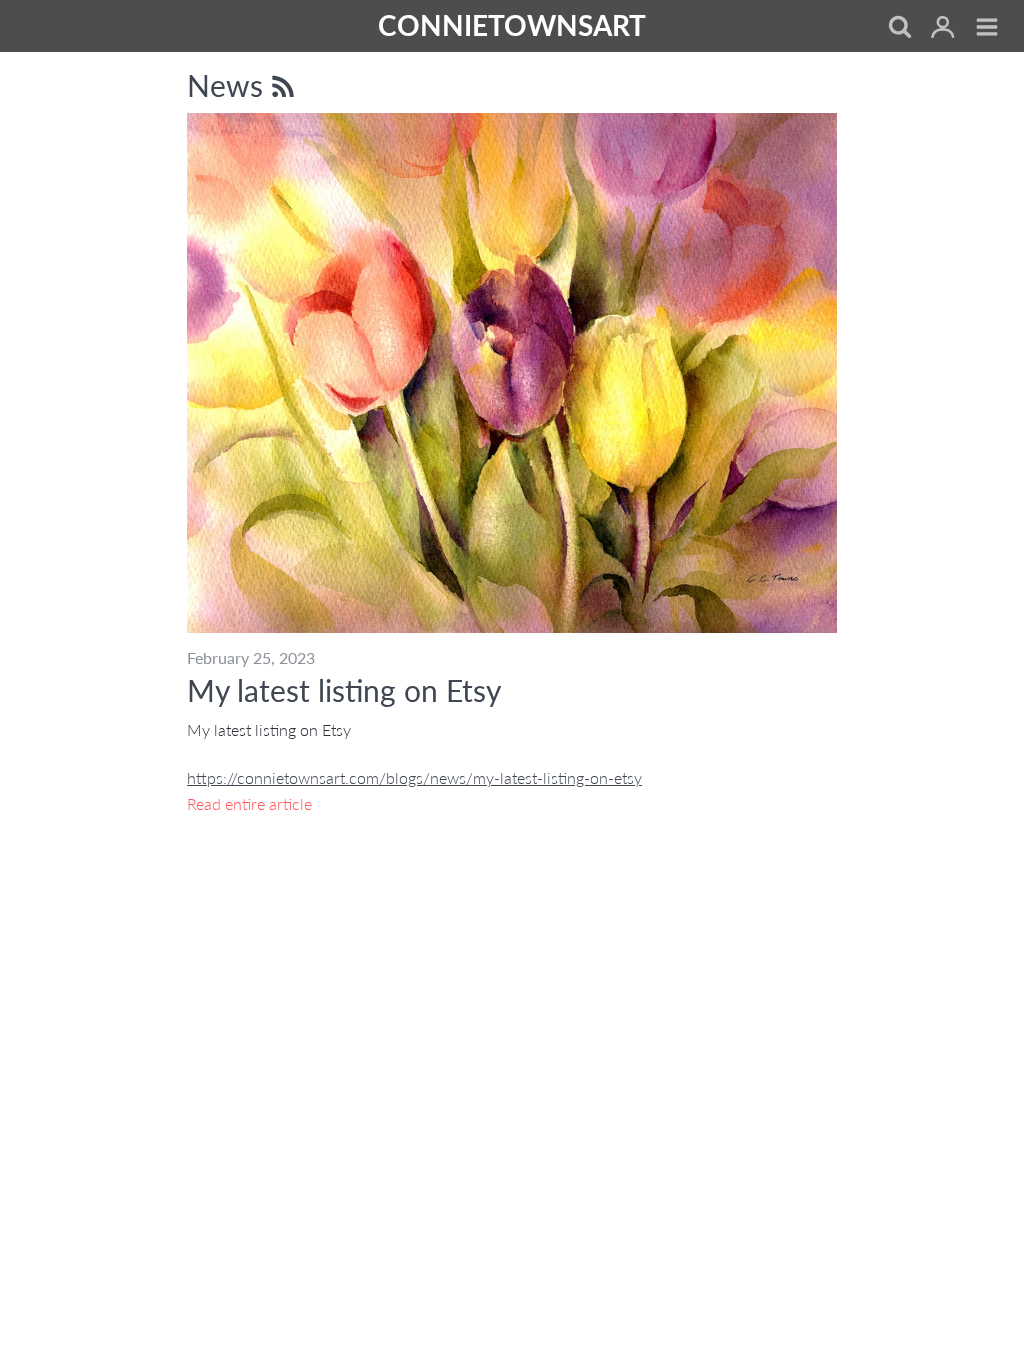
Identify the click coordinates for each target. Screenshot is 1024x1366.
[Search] (899, 28)
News (229, 85)
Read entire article (249, 803)
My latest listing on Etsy (344, 690)
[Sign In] (943, 28)
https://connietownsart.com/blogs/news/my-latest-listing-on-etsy (414, 777)
